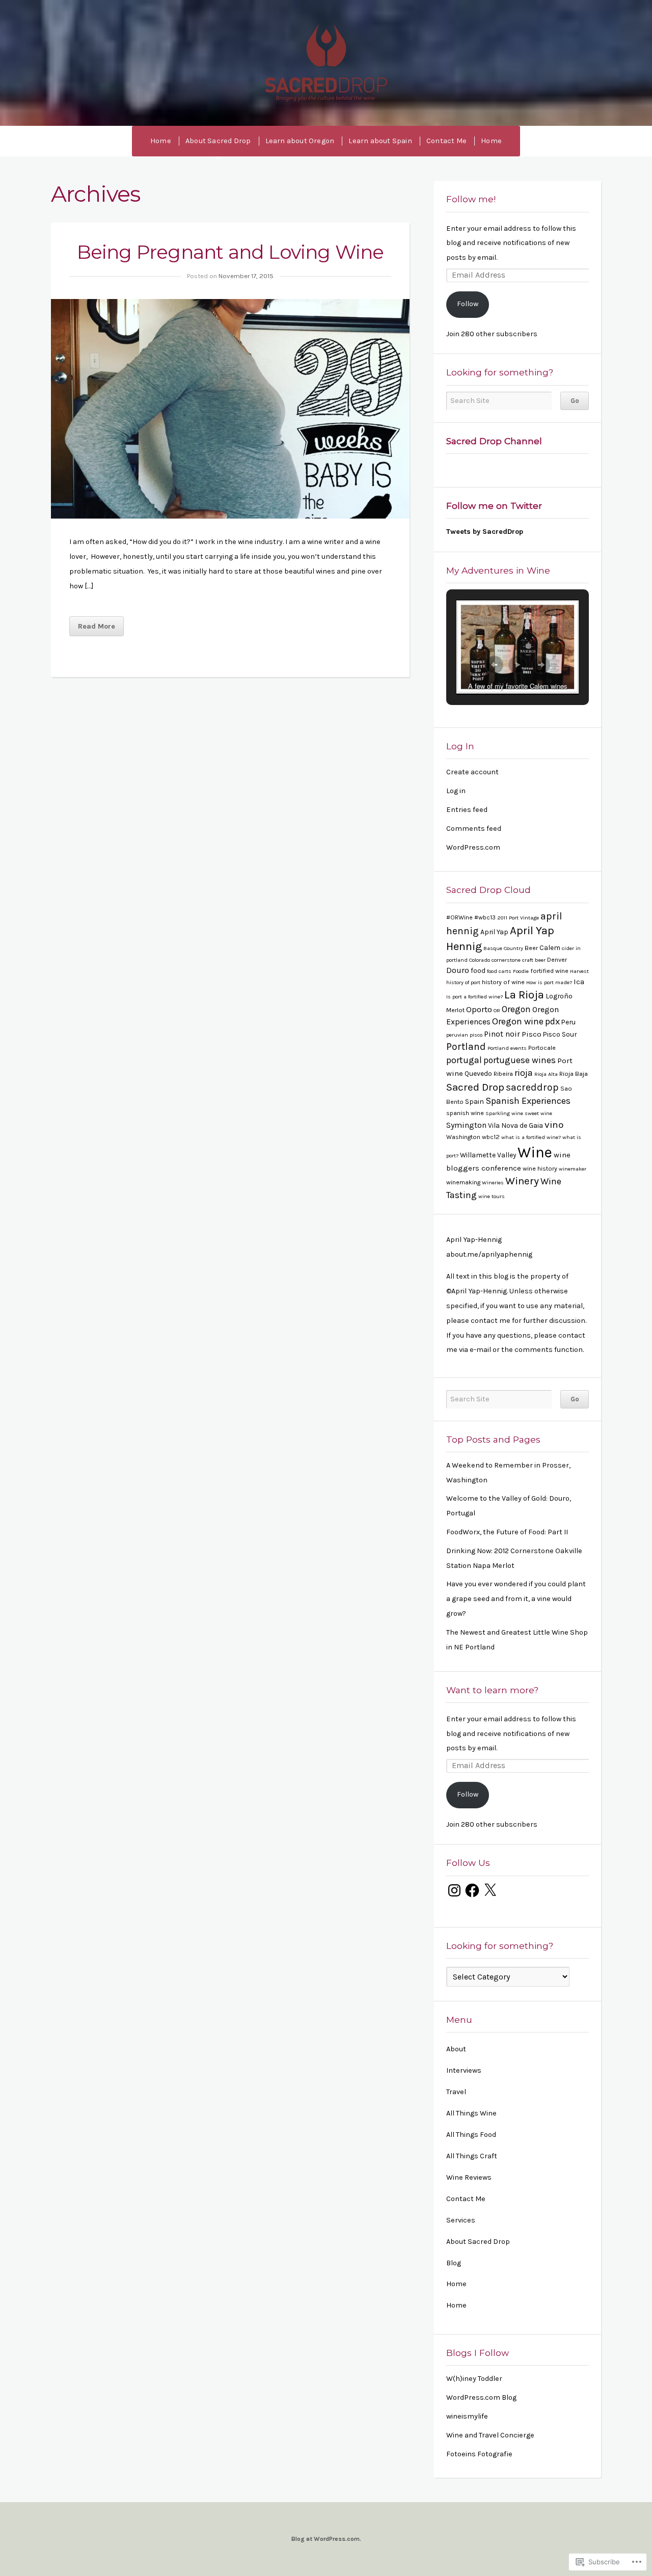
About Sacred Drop (218, 141)
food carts (499, 971)
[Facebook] (472, 1890)
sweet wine (538, 1113)
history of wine (503, 982)
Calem (550, 947)
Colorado (480, 960)
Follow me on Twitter (494, 506)
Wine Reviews (469, 2177)
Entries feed (467, 810)
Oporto (479, 1009)
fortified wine (549, 971)
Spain (474, 1101)
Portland (466, 1047)
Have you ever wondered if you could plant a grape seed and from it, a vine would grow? (516, 1599)
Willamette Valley (488, 1155)
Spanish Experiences (528, 1101)
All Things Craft (472, 2156)
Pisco (532, 1034)
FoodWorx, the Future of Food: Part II (507, 1532)
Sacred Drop (326, 63)
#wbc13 (485, 917)
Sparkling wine (504, 1113)
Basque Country (503, 948)
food (478, 970)
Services (461, 2220)
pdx (552, 1021)
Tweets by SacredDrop (485, 532)
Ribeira (503, 1074)
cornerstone (506, 960)
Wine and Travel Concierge (490, 2435)
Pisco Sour (560, 1034)
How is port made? (549, 982)
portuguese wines (520, 1060)
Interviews (464, 2070)
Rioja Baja (574, 1074)
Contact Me (446, 141)
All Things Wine (471, 2113)
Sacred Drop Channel (494, 441)
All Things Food (471, 2135)
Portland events (507, 1048)
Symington (466, 1125)
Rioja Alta (546, 1074)
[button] (494, 665)
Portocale (542, 1048)
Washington (463, 1137)
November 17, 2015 (246, 276)
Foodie (521, 971)
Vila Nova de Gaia (515, 1125)
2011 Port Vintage (518, 918)
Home (161, 141)
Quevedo (478, 1073)
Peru (568, 1022)
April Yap (494, 932)
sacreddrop (532, 1087)
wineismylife (467, 2416)
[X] (490, 1890)
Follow (468, 304)
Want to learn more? (492, 1690)
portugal (464, 1060)
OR (497, 1010)
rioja (524, 1073)
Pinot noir (502, 1034)
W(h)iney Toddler (474, 2379)
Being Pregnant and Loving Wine (230, 252)
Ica (579, 982)
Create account (472, 772)
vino (554, 1125)
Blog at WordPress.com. (326, 2539)
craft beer (534, 960)
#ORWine (459, 917)
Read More (97, 626)
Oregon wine (518, 1021)
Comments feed (474, 829)
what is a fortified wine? (531, 1137)
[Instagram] (454, 1890)
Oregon (516, 1009)
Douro (458, 970)
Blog (454, 2263)
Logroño (559, 996)
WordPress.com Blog (481, 2397)
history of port (463, 982)
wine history (540, 1169)
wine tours (492, 1196)
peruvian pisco (464, 1035)
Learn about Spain (380, 141)
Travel (456, 2092)
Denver (557, 960)
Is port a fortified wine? (474, 997)
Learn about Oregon (300, 141)
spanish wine (465, 1113)
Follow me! (471, 199)
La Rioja (524, 995)
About (456, 2049)
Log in (456, 791)
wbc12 (491, 1137)
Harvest (579, 971)
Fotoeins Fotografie (479, 2454)
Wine (535, 1152)
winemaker (573, 1169)
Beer (531, 948)
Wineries (493, 1183)
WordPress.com (473, 847)
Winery (522, 1181)
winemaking (463, 1182)
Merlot (455, 1010)
